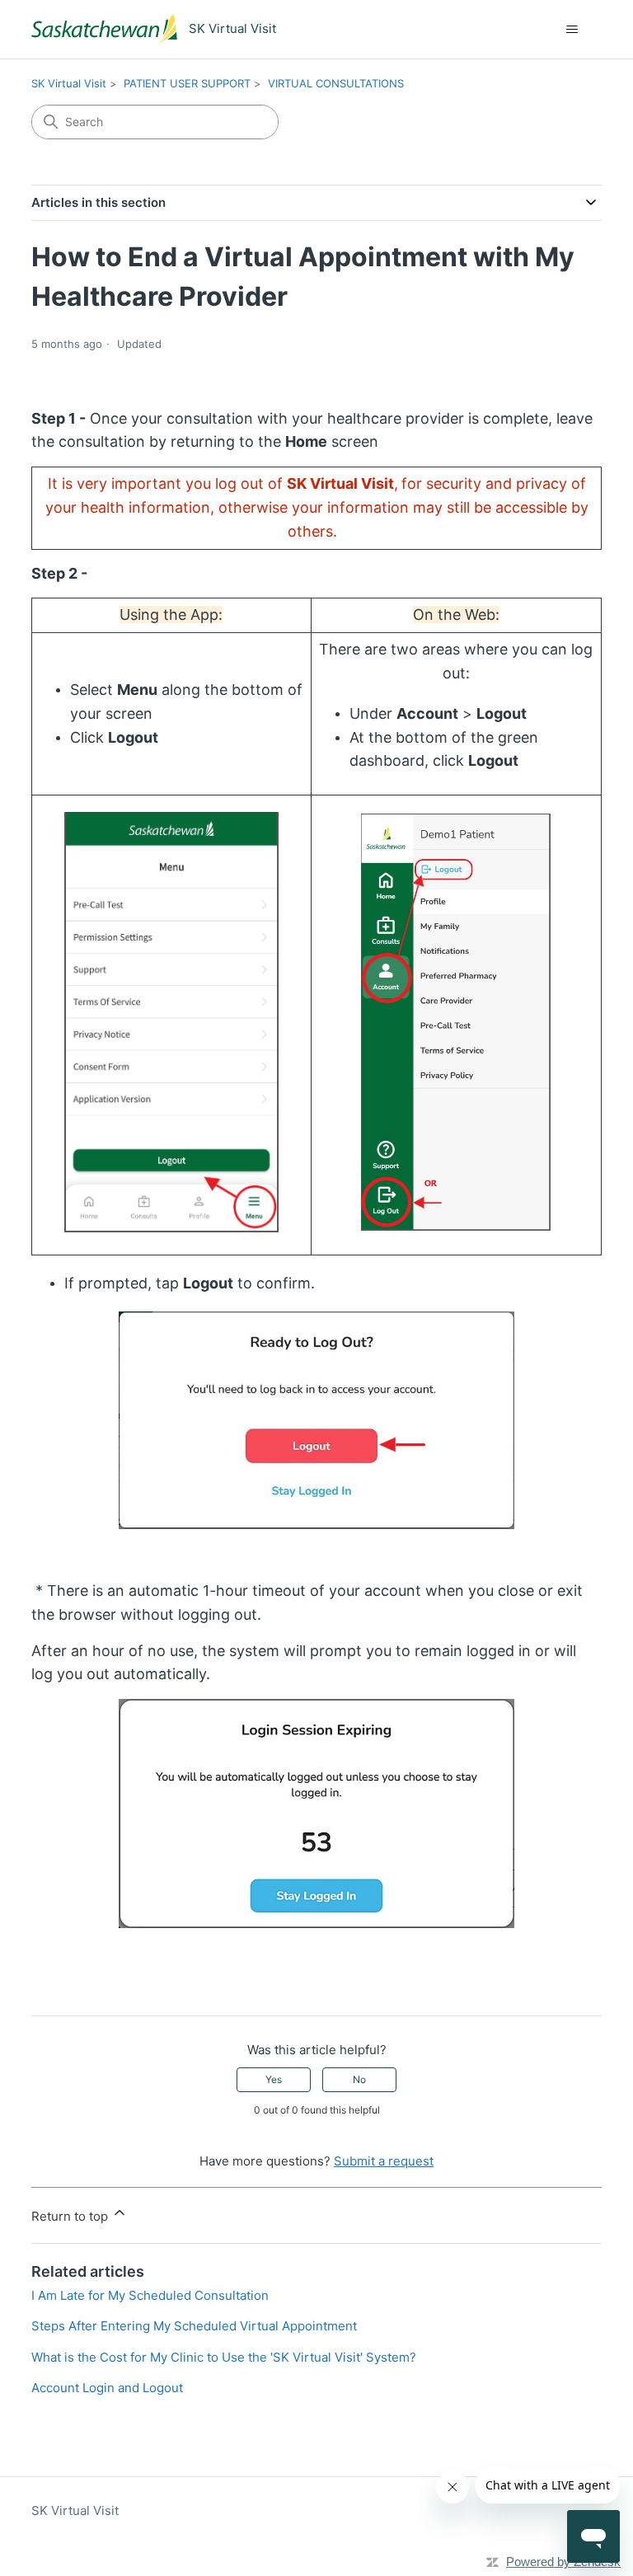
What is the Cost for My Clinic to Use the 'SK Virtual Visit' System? (224, 2357)
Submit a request (384, 2161)
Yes (274, 2079)
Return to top (71, 2216)
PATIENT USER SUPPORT (187, 83)
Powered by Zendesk (563, 2562)
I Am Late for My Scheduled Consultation (150, 2295)
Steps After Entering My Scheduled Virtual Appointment (194, 2326)
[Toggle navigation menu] (572, 30)
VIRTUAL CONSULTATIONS (336, 83)
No (359, 2079)
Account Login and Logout (107, 2388)
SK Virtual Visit (69, 83)
